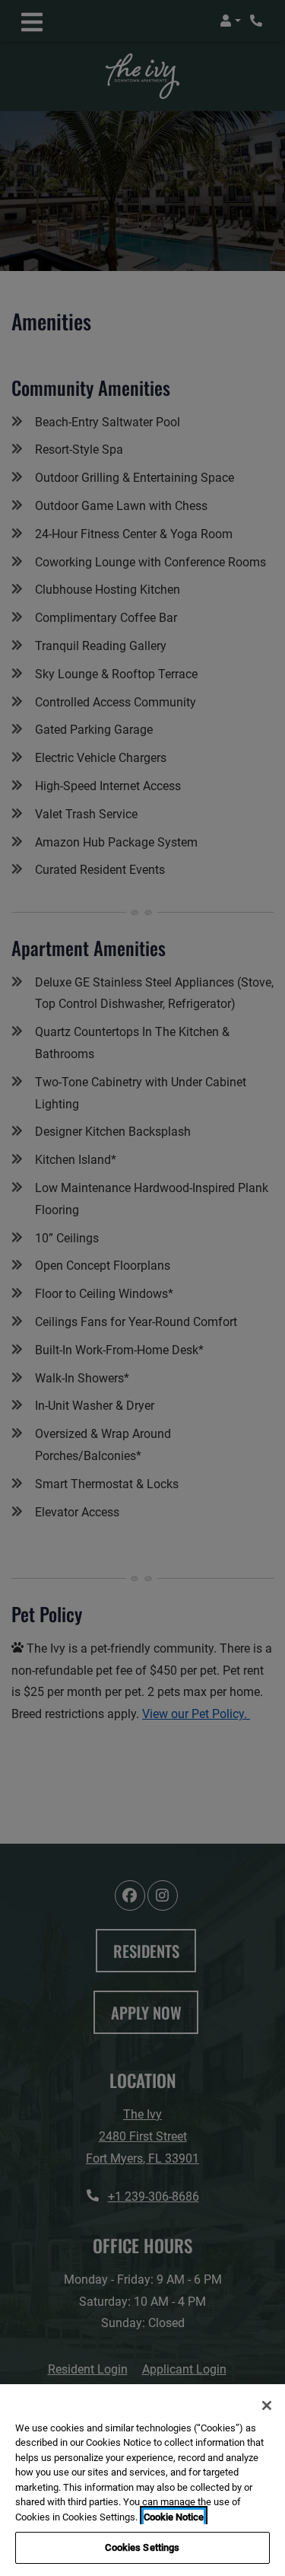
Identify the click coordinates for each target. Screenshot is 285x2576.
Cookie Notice (174, 2517)
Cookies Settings (142, 2547)
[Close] (267, 2405)
